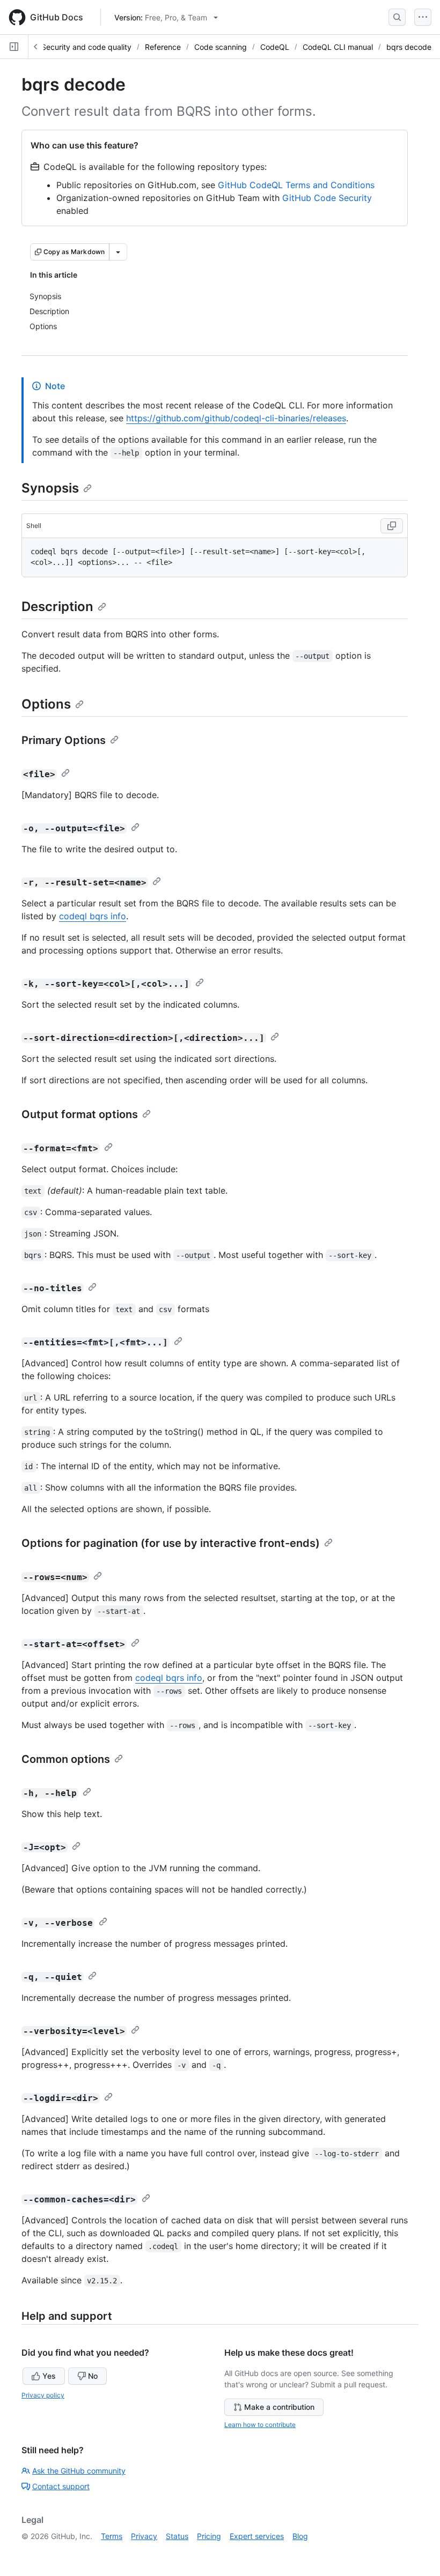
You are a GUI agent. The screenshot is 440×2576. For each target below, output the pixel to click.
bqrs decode (409, 47)
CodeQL (275, 47)
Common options (66, 1759)
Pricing (209, 2536)
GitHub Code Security (327, 198)
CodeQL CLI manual (338, 47)
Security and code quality (86, 47)
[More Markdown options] (118, 252)
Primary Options (64, 740)
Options (46, 704)
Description (57, 606)
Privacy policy (43, 2395)
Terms (112, 2536)
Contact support (61, 2486)
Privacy (144, 2536)
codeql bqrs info (93, 916)
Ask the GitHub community (79, 2471)
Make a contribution (279, 2407)
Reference (163, 47)
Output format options (80, 1114)
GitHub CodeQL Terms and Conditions (296, 185)
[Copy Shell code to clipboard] (392, 526)
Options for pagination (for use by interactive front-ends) (171, 1543)
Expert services (257, 2536)
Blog (300, 2536)
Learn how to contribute (260, 2425)
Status (177, 2536)
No (93, 2376)
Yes (49, 2376)
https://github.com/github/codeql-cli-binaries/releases (236, 418)
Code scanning (221, 47)
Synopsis (50, 488)
